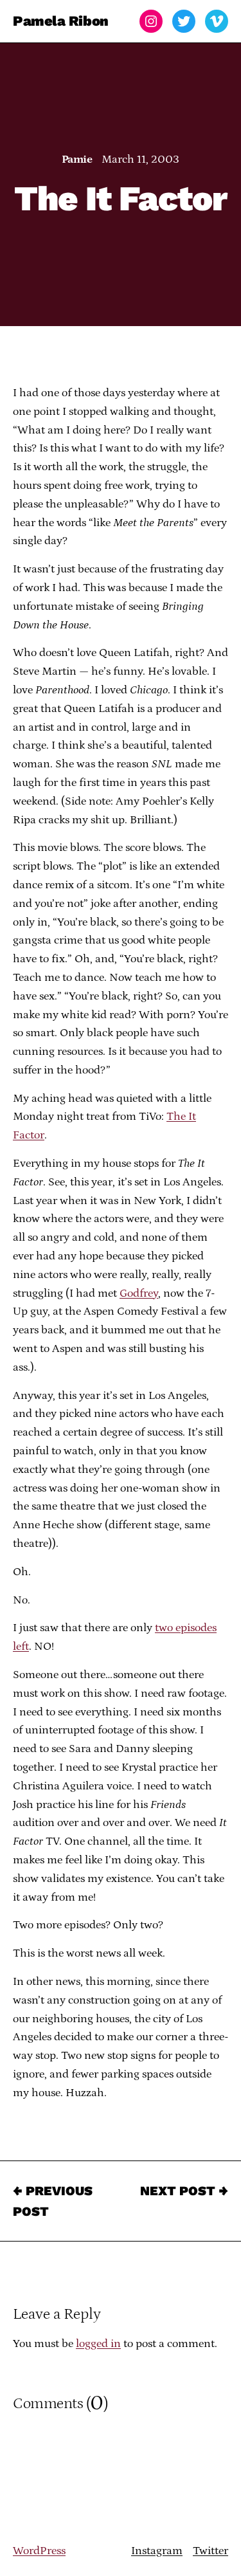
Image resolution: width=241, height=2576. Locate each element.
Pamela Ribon (61, 21)
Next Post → (184, 2191)
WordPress (39, 2551)
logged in (98, 2344)
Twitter (210, 2551)
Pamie (77, 160)
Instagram (157, 2551)
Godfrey (139, 1293)
